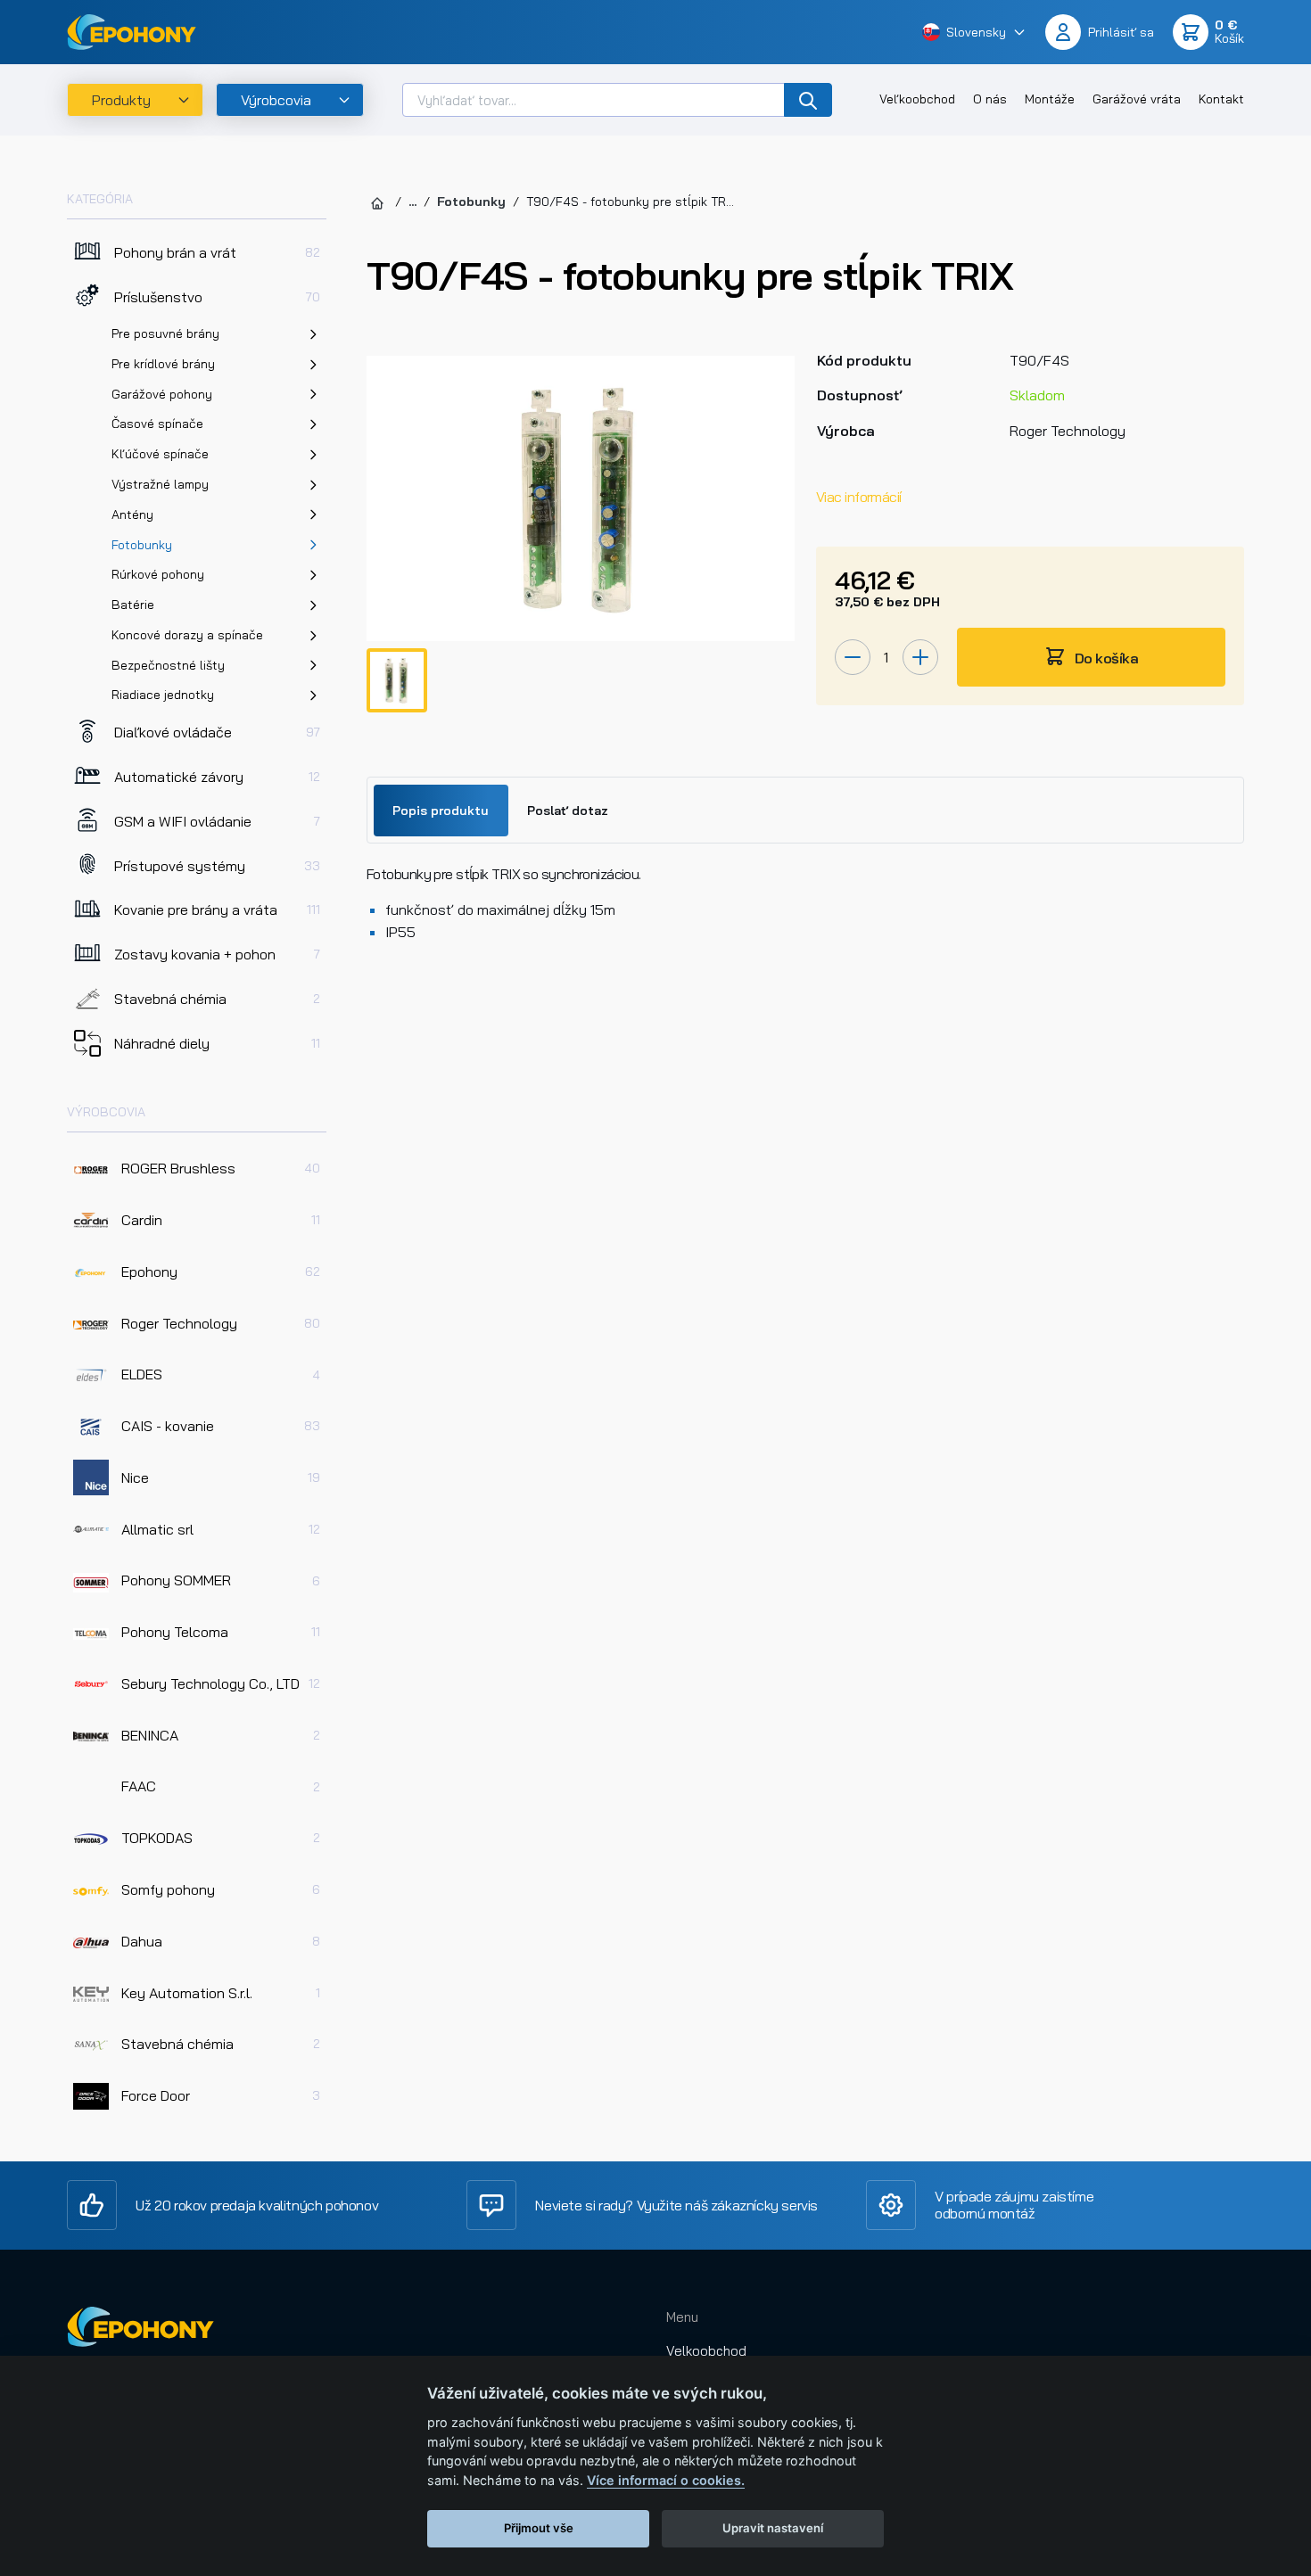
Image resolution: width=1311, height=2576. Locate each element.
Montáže (1050, 99)
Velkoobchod (706, 2351)
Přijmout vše (539, 2528)
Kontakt (1221, 99)
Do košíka (1105, 658)
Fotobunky (471, 202)
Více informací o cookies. (666, 2480)
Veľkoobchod (917, 99)
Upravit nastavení (773, 2528)
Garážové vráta (1137, 99)
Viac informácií (859, 497)
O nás (990, 99)
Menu (682, 2317)
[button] (974, 32)
